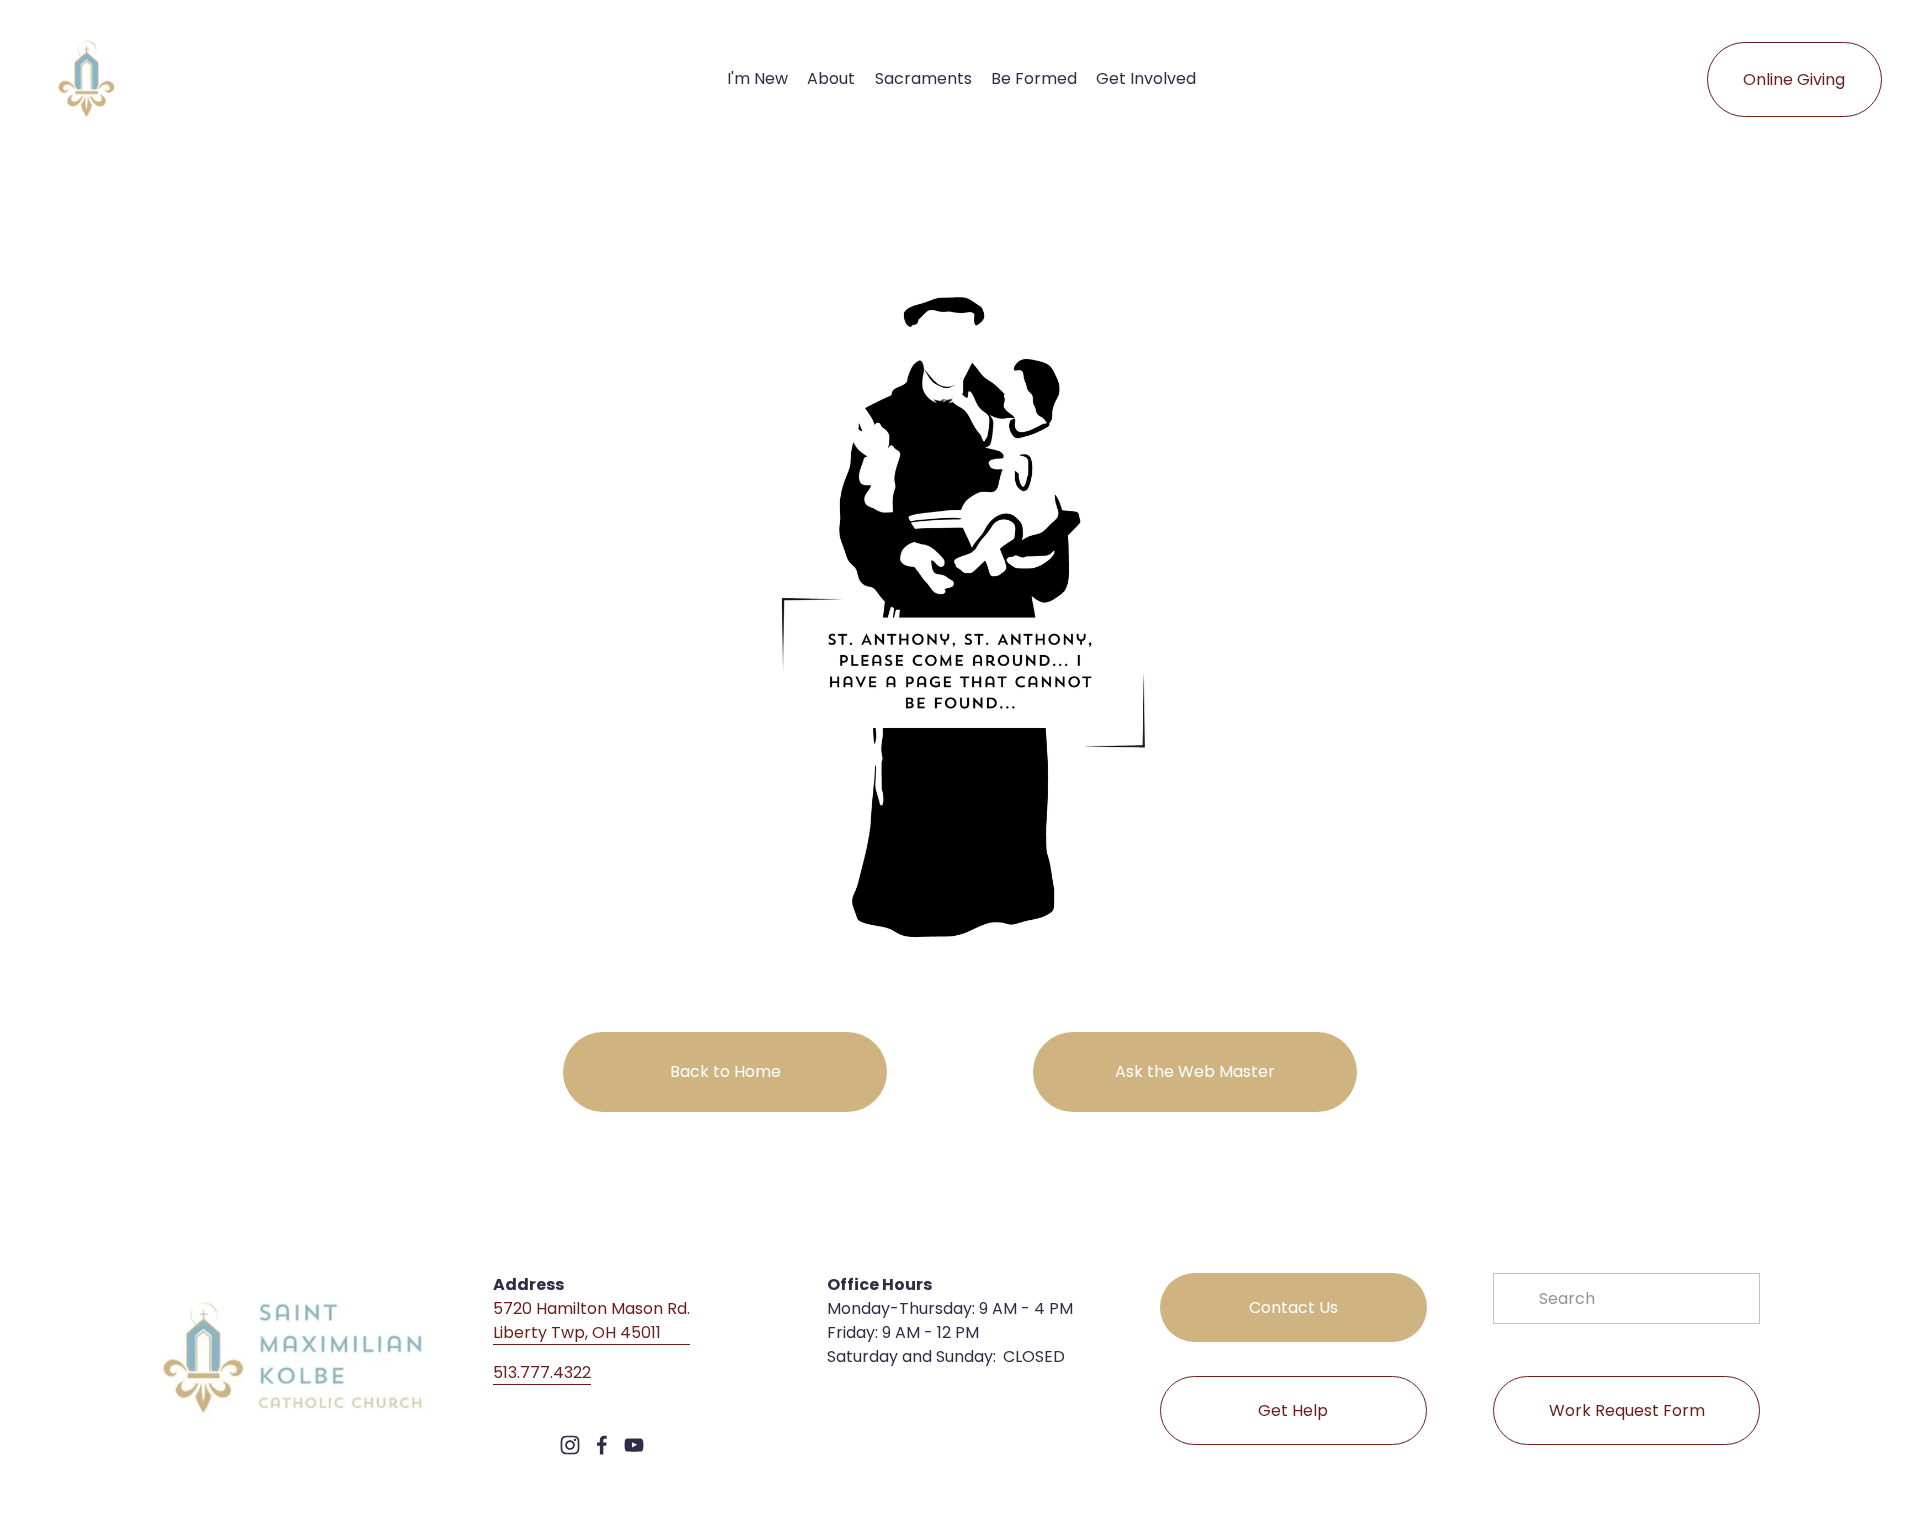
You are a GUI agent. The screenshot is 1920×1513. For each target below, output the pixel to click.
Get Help (1293, 1410)
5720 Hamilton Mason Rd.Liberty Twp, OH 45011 (591, 1320)
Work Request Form (1627, 1410)
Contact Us (1293, 1307)
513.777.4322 (542, 1372)
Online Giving (1794, 79)
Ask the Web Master (1195, 1071)
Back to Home (725, 1071)
